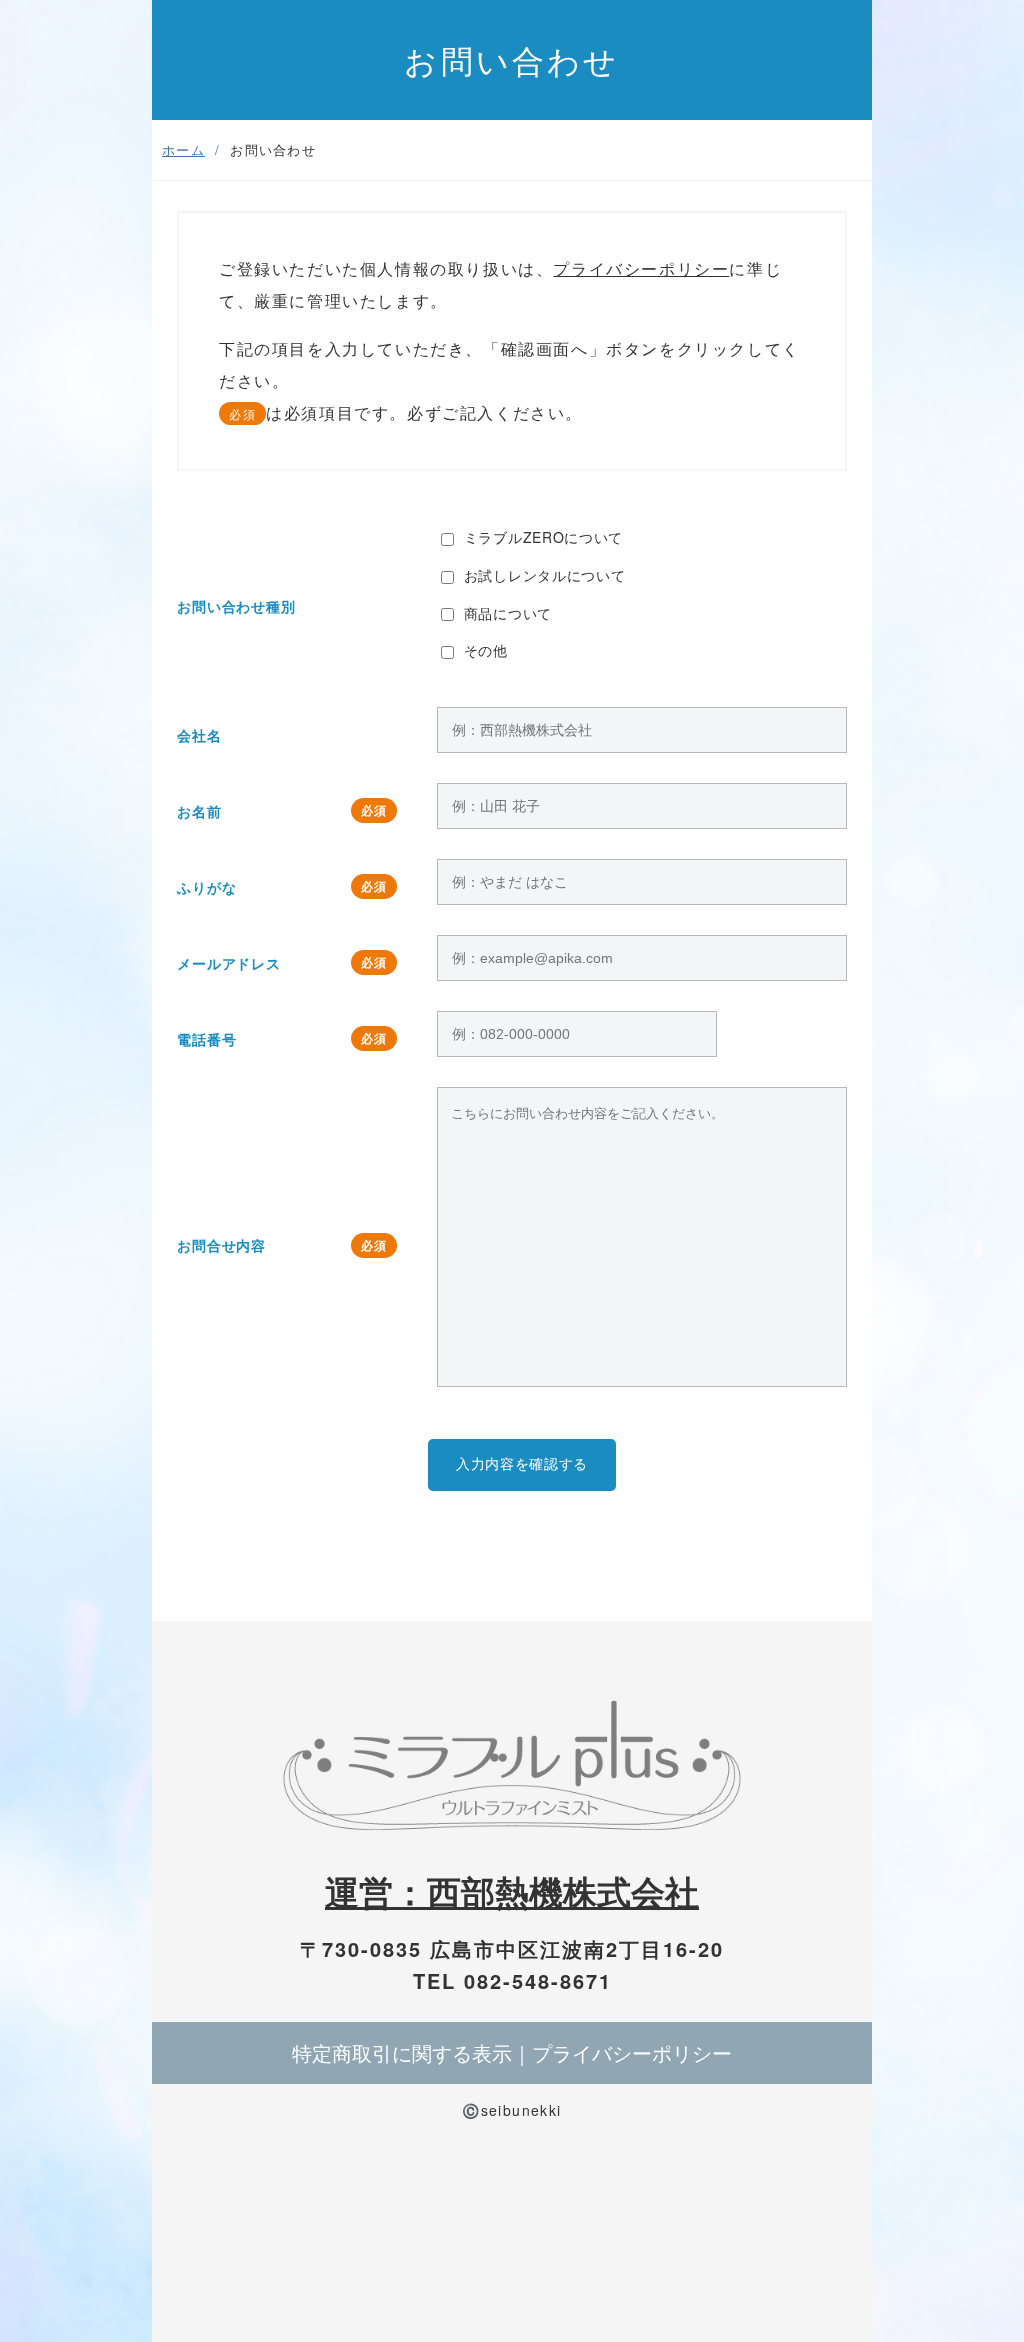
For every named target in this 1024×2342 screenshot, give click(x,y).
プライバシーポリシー (641, 268)
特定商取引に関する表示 (402, 2052)
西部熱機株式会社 (563, 1891)
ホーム (183, 149)
